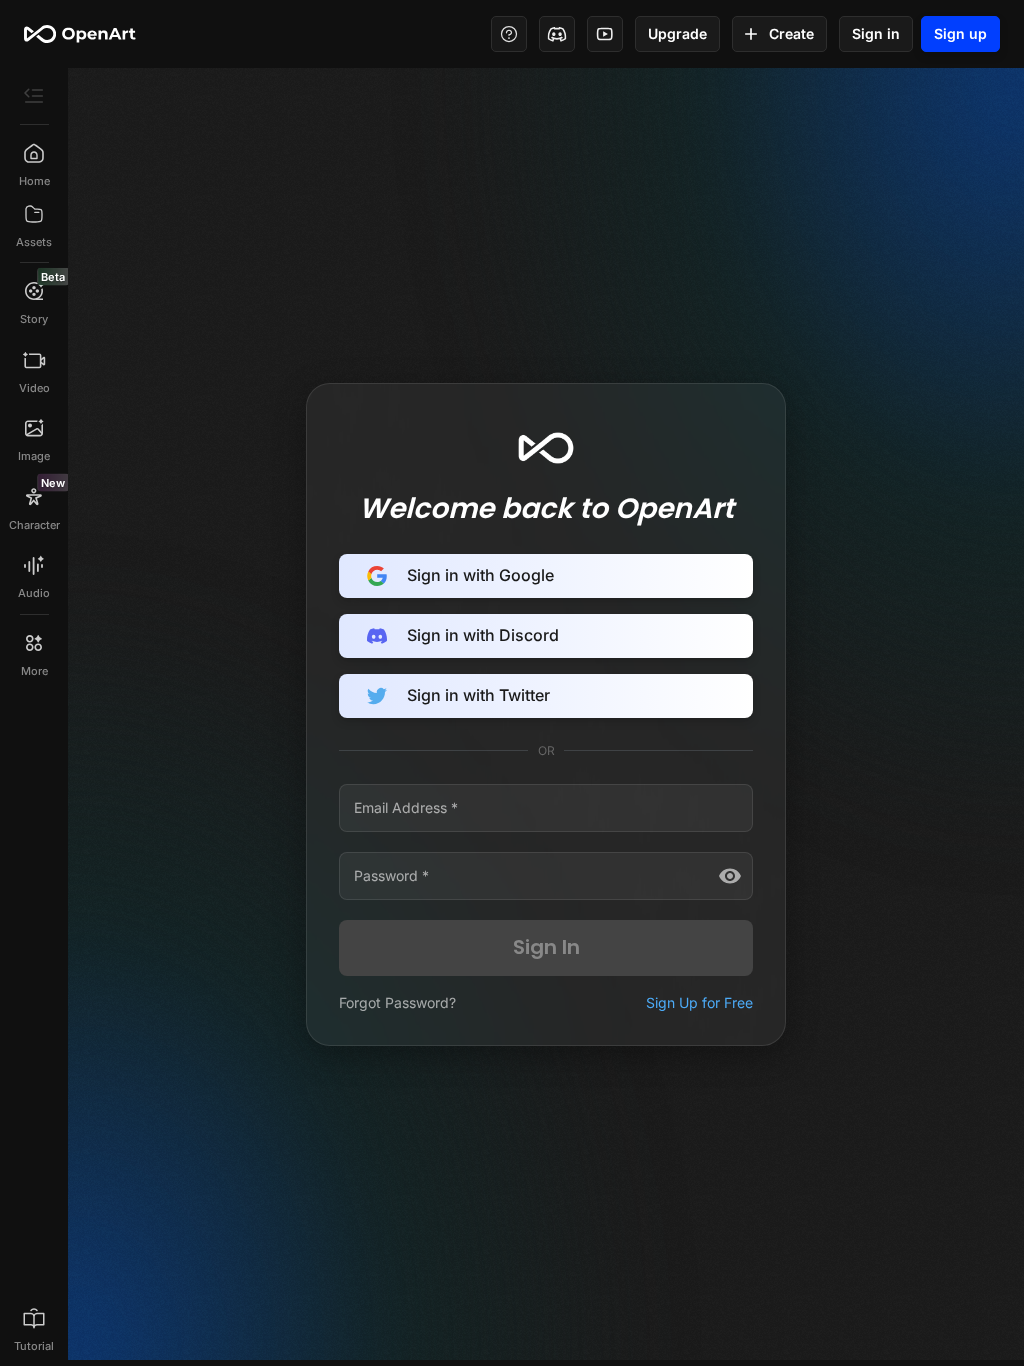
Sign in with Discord (483, 635)
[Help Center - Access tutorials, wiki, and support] (509, 34)
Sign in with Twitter (478, 695)
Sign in (876, 33)
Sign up (960, 33)
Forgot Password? (397, 1002)
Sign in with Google (480, 575)
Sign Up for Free (699, 1002)
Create (791, 33)
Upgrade (677, 33)
